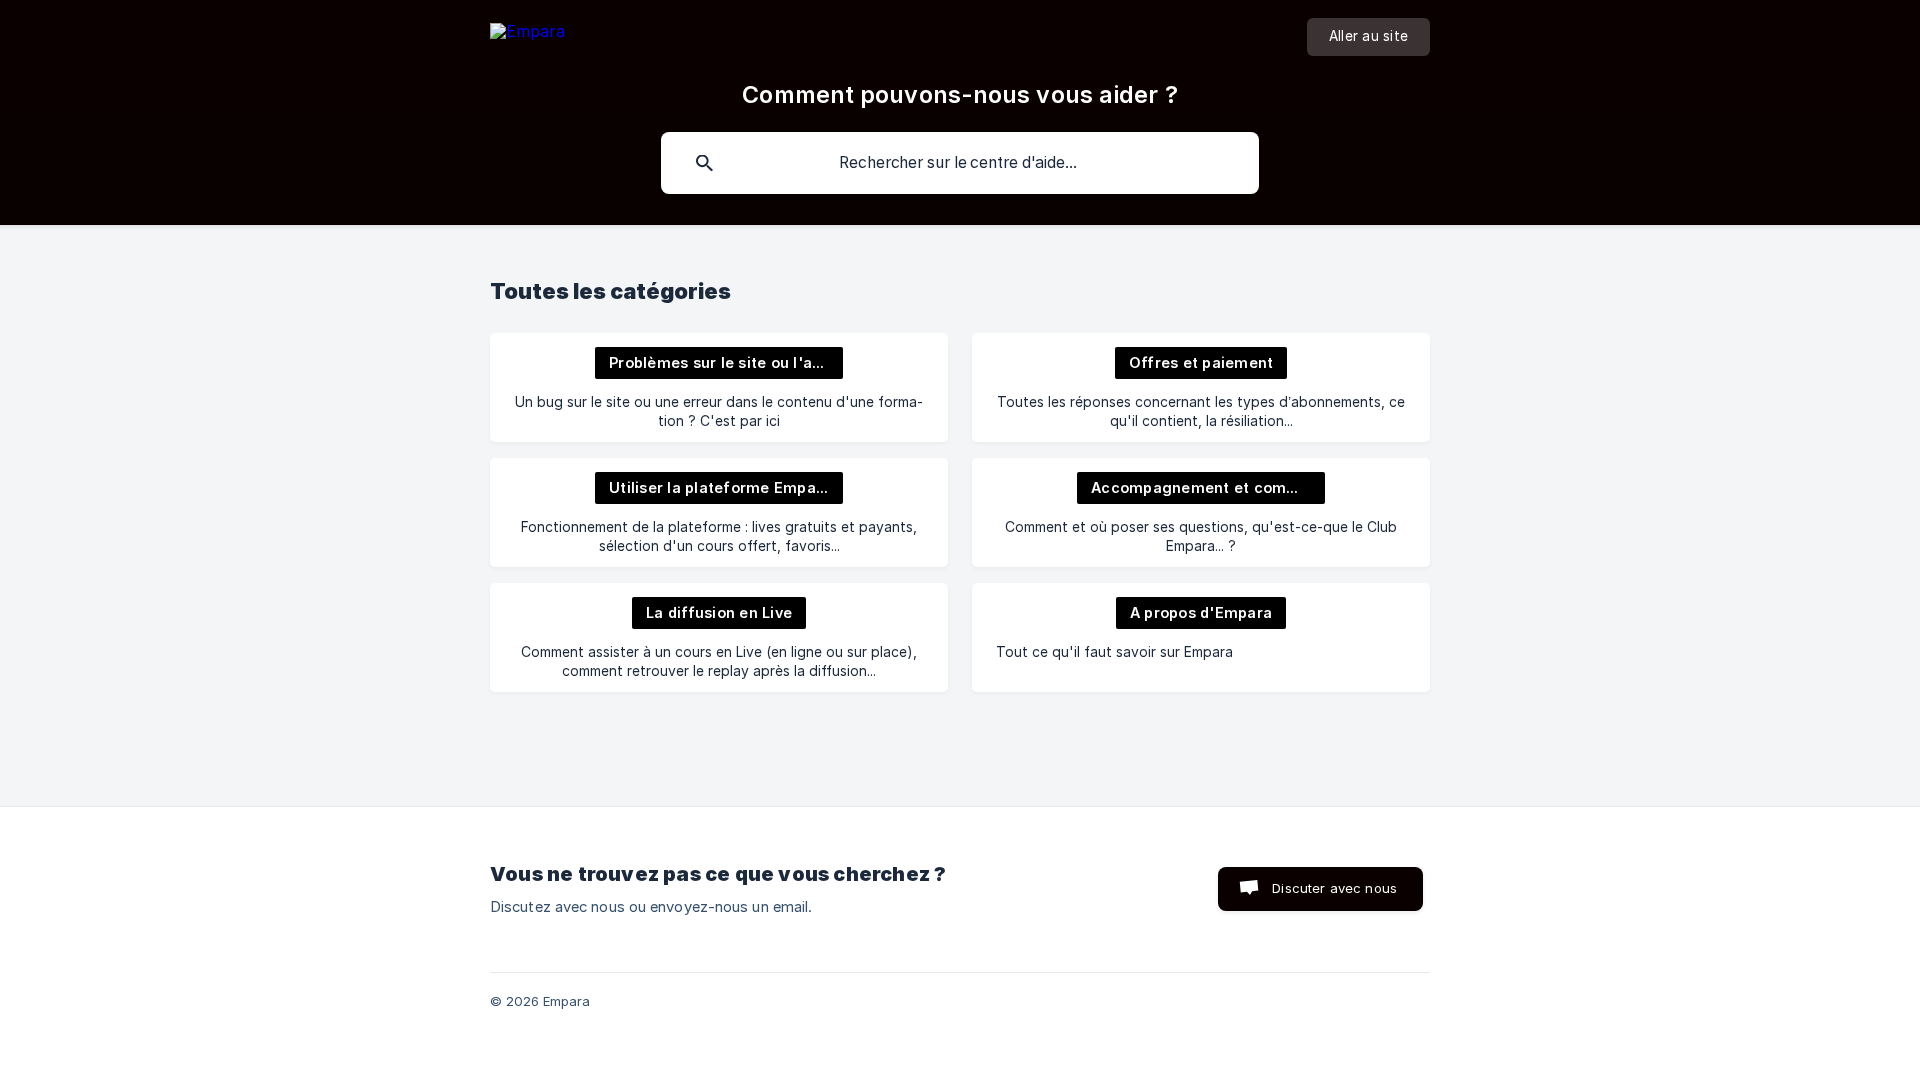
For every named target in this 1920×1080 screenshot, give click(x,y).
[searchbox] (960, 163)
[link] (719, 387)
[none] (527, 34)
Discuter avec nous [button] (1334, 888)
